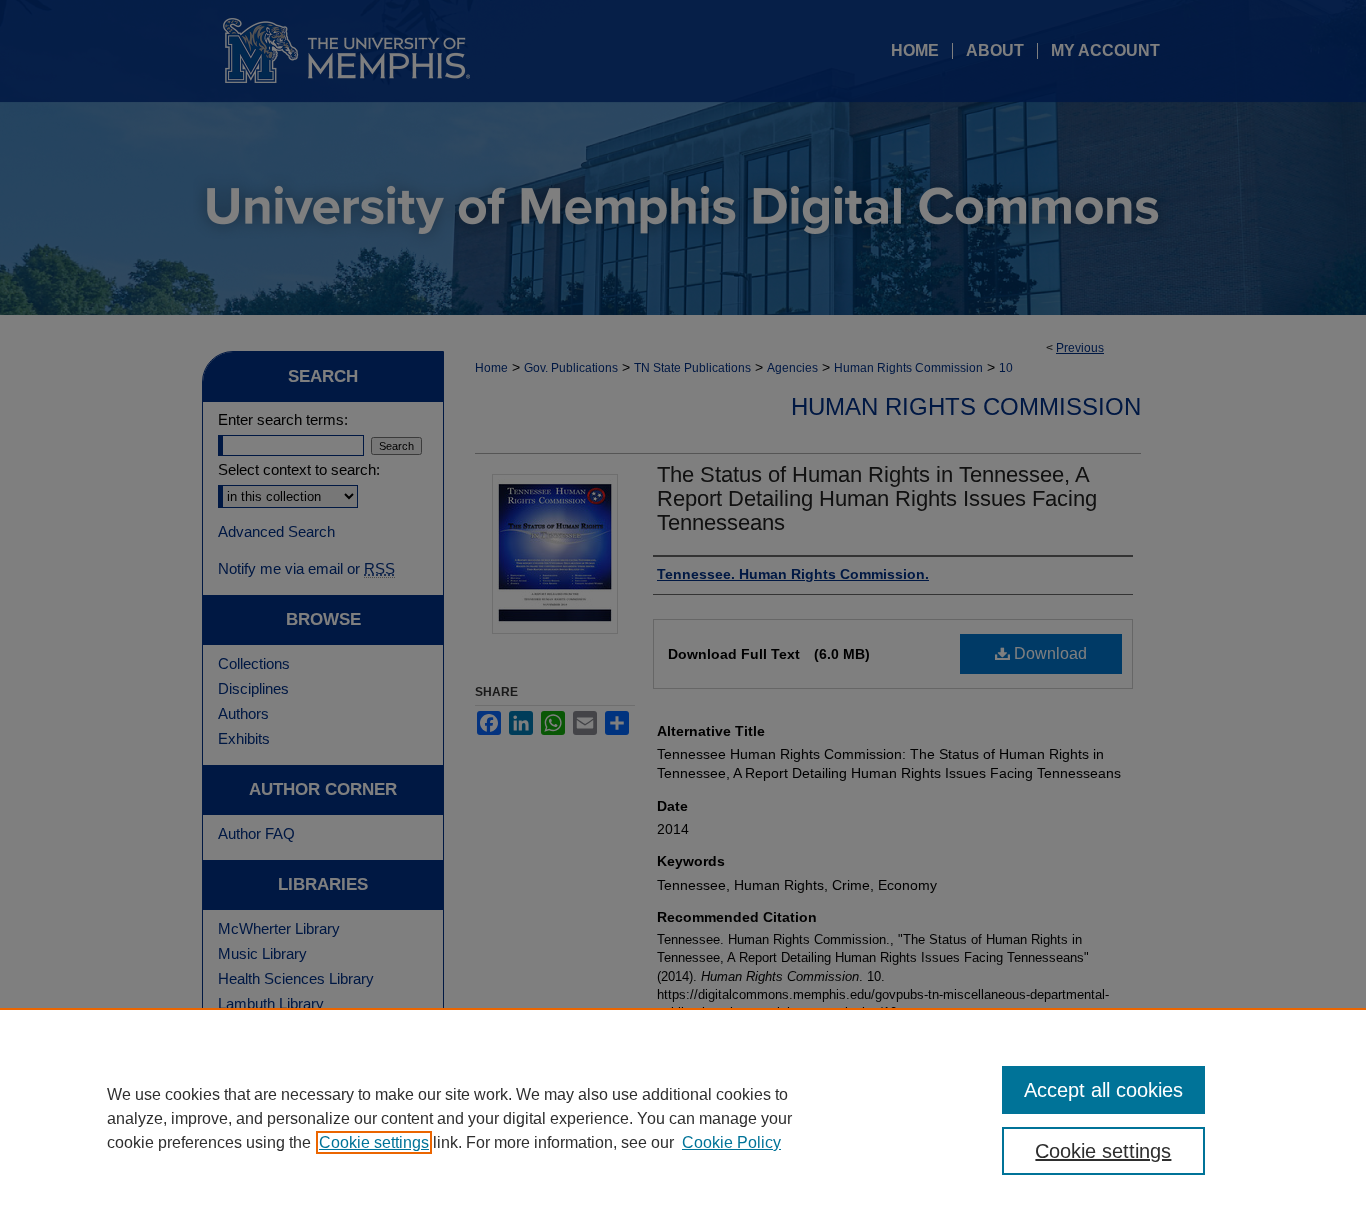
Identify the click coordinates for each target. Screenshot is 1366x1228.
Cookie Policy (731, 1142)
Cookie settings (374, 1142)
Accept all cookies (1103, 1090)
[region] (683, 1118)
